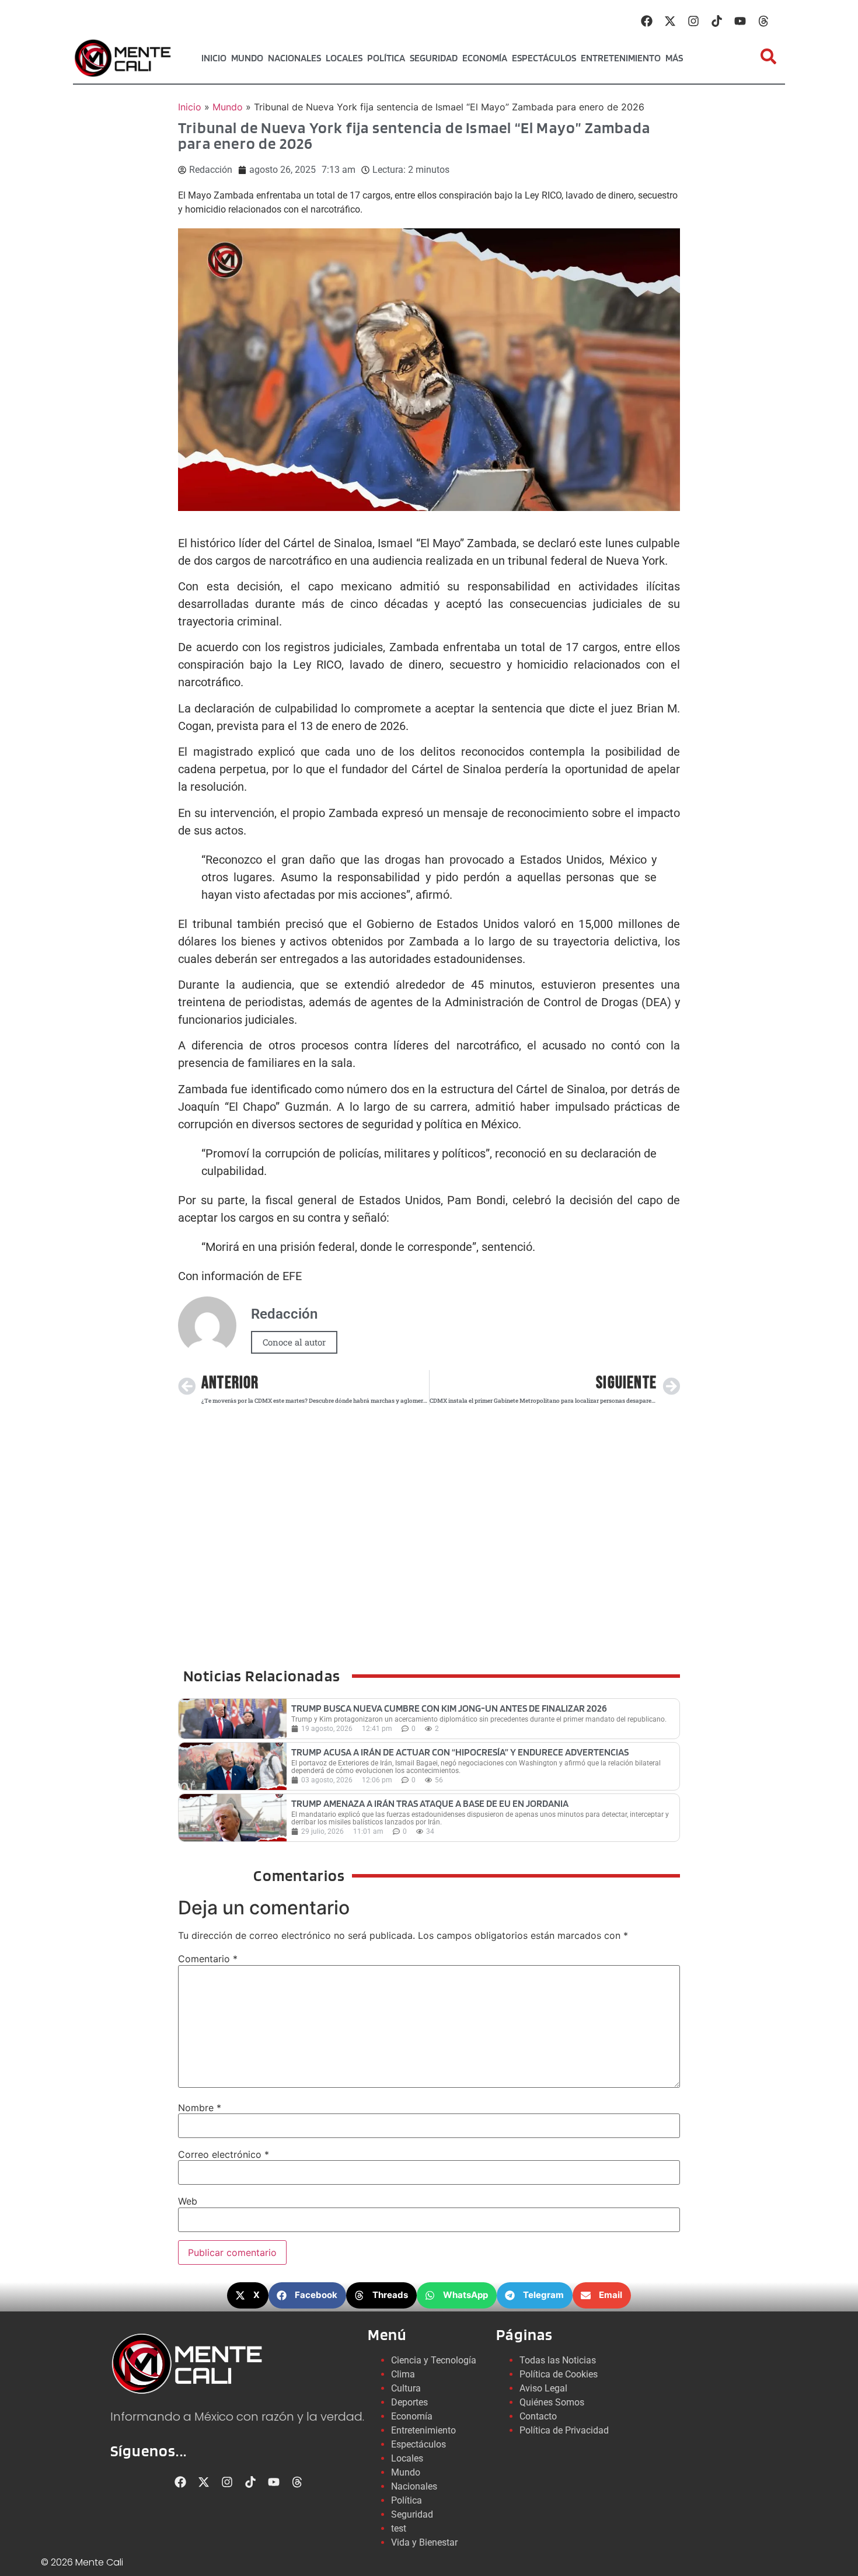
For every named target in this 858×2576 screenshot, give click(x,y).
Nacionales (294, 58)
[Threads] (763, 21)
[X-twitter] (670, 21)
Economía (485, 58)
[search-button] (768, 56)
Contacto (538, 2416)
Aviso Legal (543, 2388)
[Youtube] (740, 21)
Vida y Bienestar (424, 2542)
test (399, 2528)
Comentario (208, 1959)
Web (188, 2201)
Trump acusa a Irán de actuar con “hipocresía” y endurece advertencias (460, 1752)
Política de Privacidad (564, 2430)
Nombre (200, 2108)
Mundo (247, 58)
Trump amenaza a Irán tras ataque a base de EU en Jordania (430, 1803)
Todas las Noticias (558, 2360)
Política (386, 58)
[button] (248, 2295)
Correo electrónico (224, 2154)
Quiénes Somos (552, 2402)
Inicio (214, 58)
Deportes (409, 2402)
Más (674, 58)
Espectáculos (544, 58)
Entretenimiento (621, 58)
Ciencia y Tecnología (434, 2360)
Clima (403, 2374)
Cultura (406, 2388)
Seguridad (434, 58)
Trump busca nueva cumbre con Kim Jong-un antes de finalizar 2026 (449, 1708)
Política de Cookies (559, 2374)
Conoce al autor (294, 1342)
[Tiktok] (717, 21)
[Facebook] (647, 21)
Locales (344, 58)
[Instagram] (693, 21)
